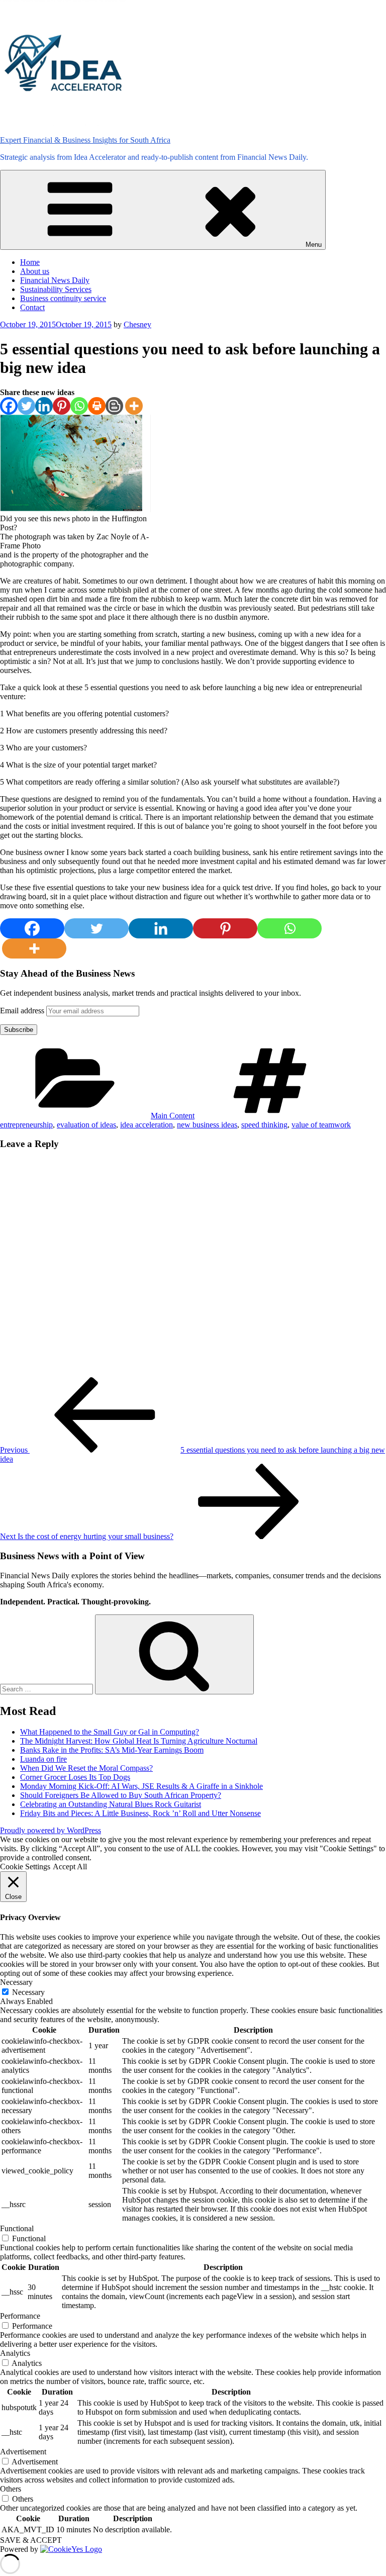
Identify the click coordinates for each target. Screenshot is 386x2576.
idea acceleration (147, 1125)
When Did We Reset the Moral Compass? (86, 1768)
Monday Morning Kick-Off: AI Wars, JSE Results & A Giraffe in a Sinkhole (141, 1786)
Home (30, 262)
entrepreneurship (26, 1125)
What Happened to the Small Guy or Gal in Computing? (110, 1732)
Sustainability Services (56, 289)
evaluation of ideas (86, 1125)
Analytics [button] (15, 2353)
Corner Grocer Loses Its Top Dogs (75, 1777)
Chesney (137, 324)
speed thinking (264, 1125)
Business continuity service (63, 298)
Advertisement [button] (23, 2452)
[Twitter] (26, 406)
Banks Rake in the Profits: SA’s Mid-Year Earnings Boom (112, 1750)
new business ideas (207, 1125)
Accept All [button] (70, 1867)
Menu (314, 245)
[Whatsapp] (79, 406)
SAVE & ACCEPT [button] (31, 2540)
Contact (32, 307)
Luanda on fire (43, 1759)
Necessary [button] (16, 1982)
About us (35, 271)
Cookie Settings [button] (25, 1867)
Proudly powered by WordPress (51, 1830)
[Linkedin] (44, 406)
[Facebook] (9, 406)
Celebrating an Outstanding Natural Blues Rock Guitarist (111, 1804)
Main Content (173, 1116)
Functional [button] (17, 2228)
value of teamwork (321, 1125)
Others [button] (11, 2489)
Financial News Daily (55, 280)
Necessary (28, 1992)
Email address (23, 1011)
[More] (134, 406)
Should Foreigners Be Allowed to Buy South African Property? (121, 1795)
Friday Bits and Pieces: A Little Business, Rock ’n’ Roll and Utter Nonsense (140, 1813)
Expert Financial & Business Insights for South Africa (85, 140)
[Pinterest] (62, 406)
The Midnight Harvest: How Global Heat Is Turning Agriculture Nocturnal (139, 1741)
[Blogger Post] (114, 406)
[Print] (97, 406)
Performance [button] (20, 2316)
